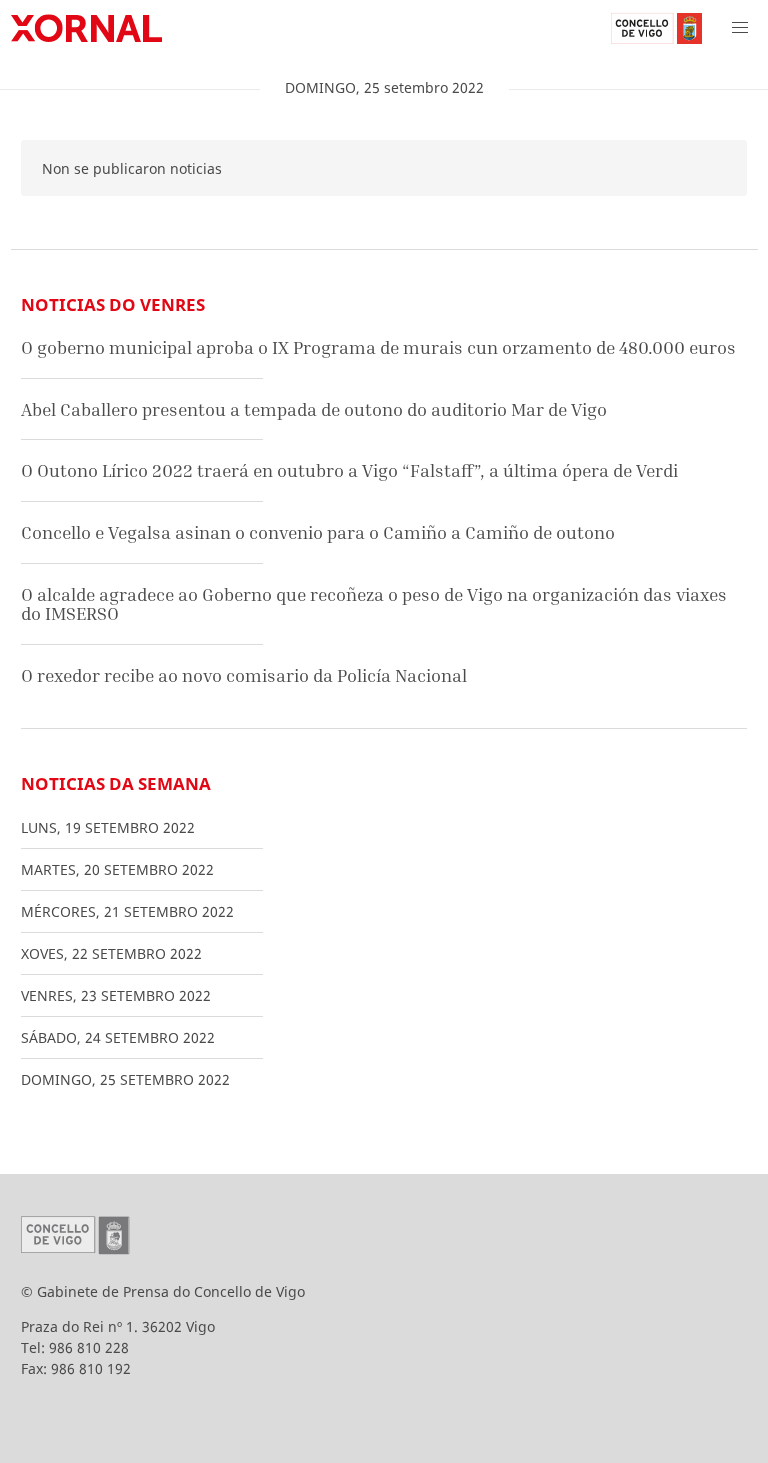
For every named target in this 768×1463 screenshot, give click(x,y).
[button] (740, 28)
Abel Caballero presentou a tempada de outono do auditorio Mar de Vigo (314, 409)
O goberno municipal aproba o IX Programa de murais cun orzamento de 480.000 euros (378, 347)
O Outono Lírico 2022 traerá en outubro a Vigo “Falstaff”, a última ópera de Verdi (349, 470)
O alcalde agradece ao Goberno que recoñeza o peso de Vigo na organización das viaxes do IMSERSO (374, 604)
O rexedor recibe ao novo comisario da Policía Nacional (244, 675)
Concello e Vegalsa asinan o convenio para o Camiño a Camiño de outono (318, 532)
